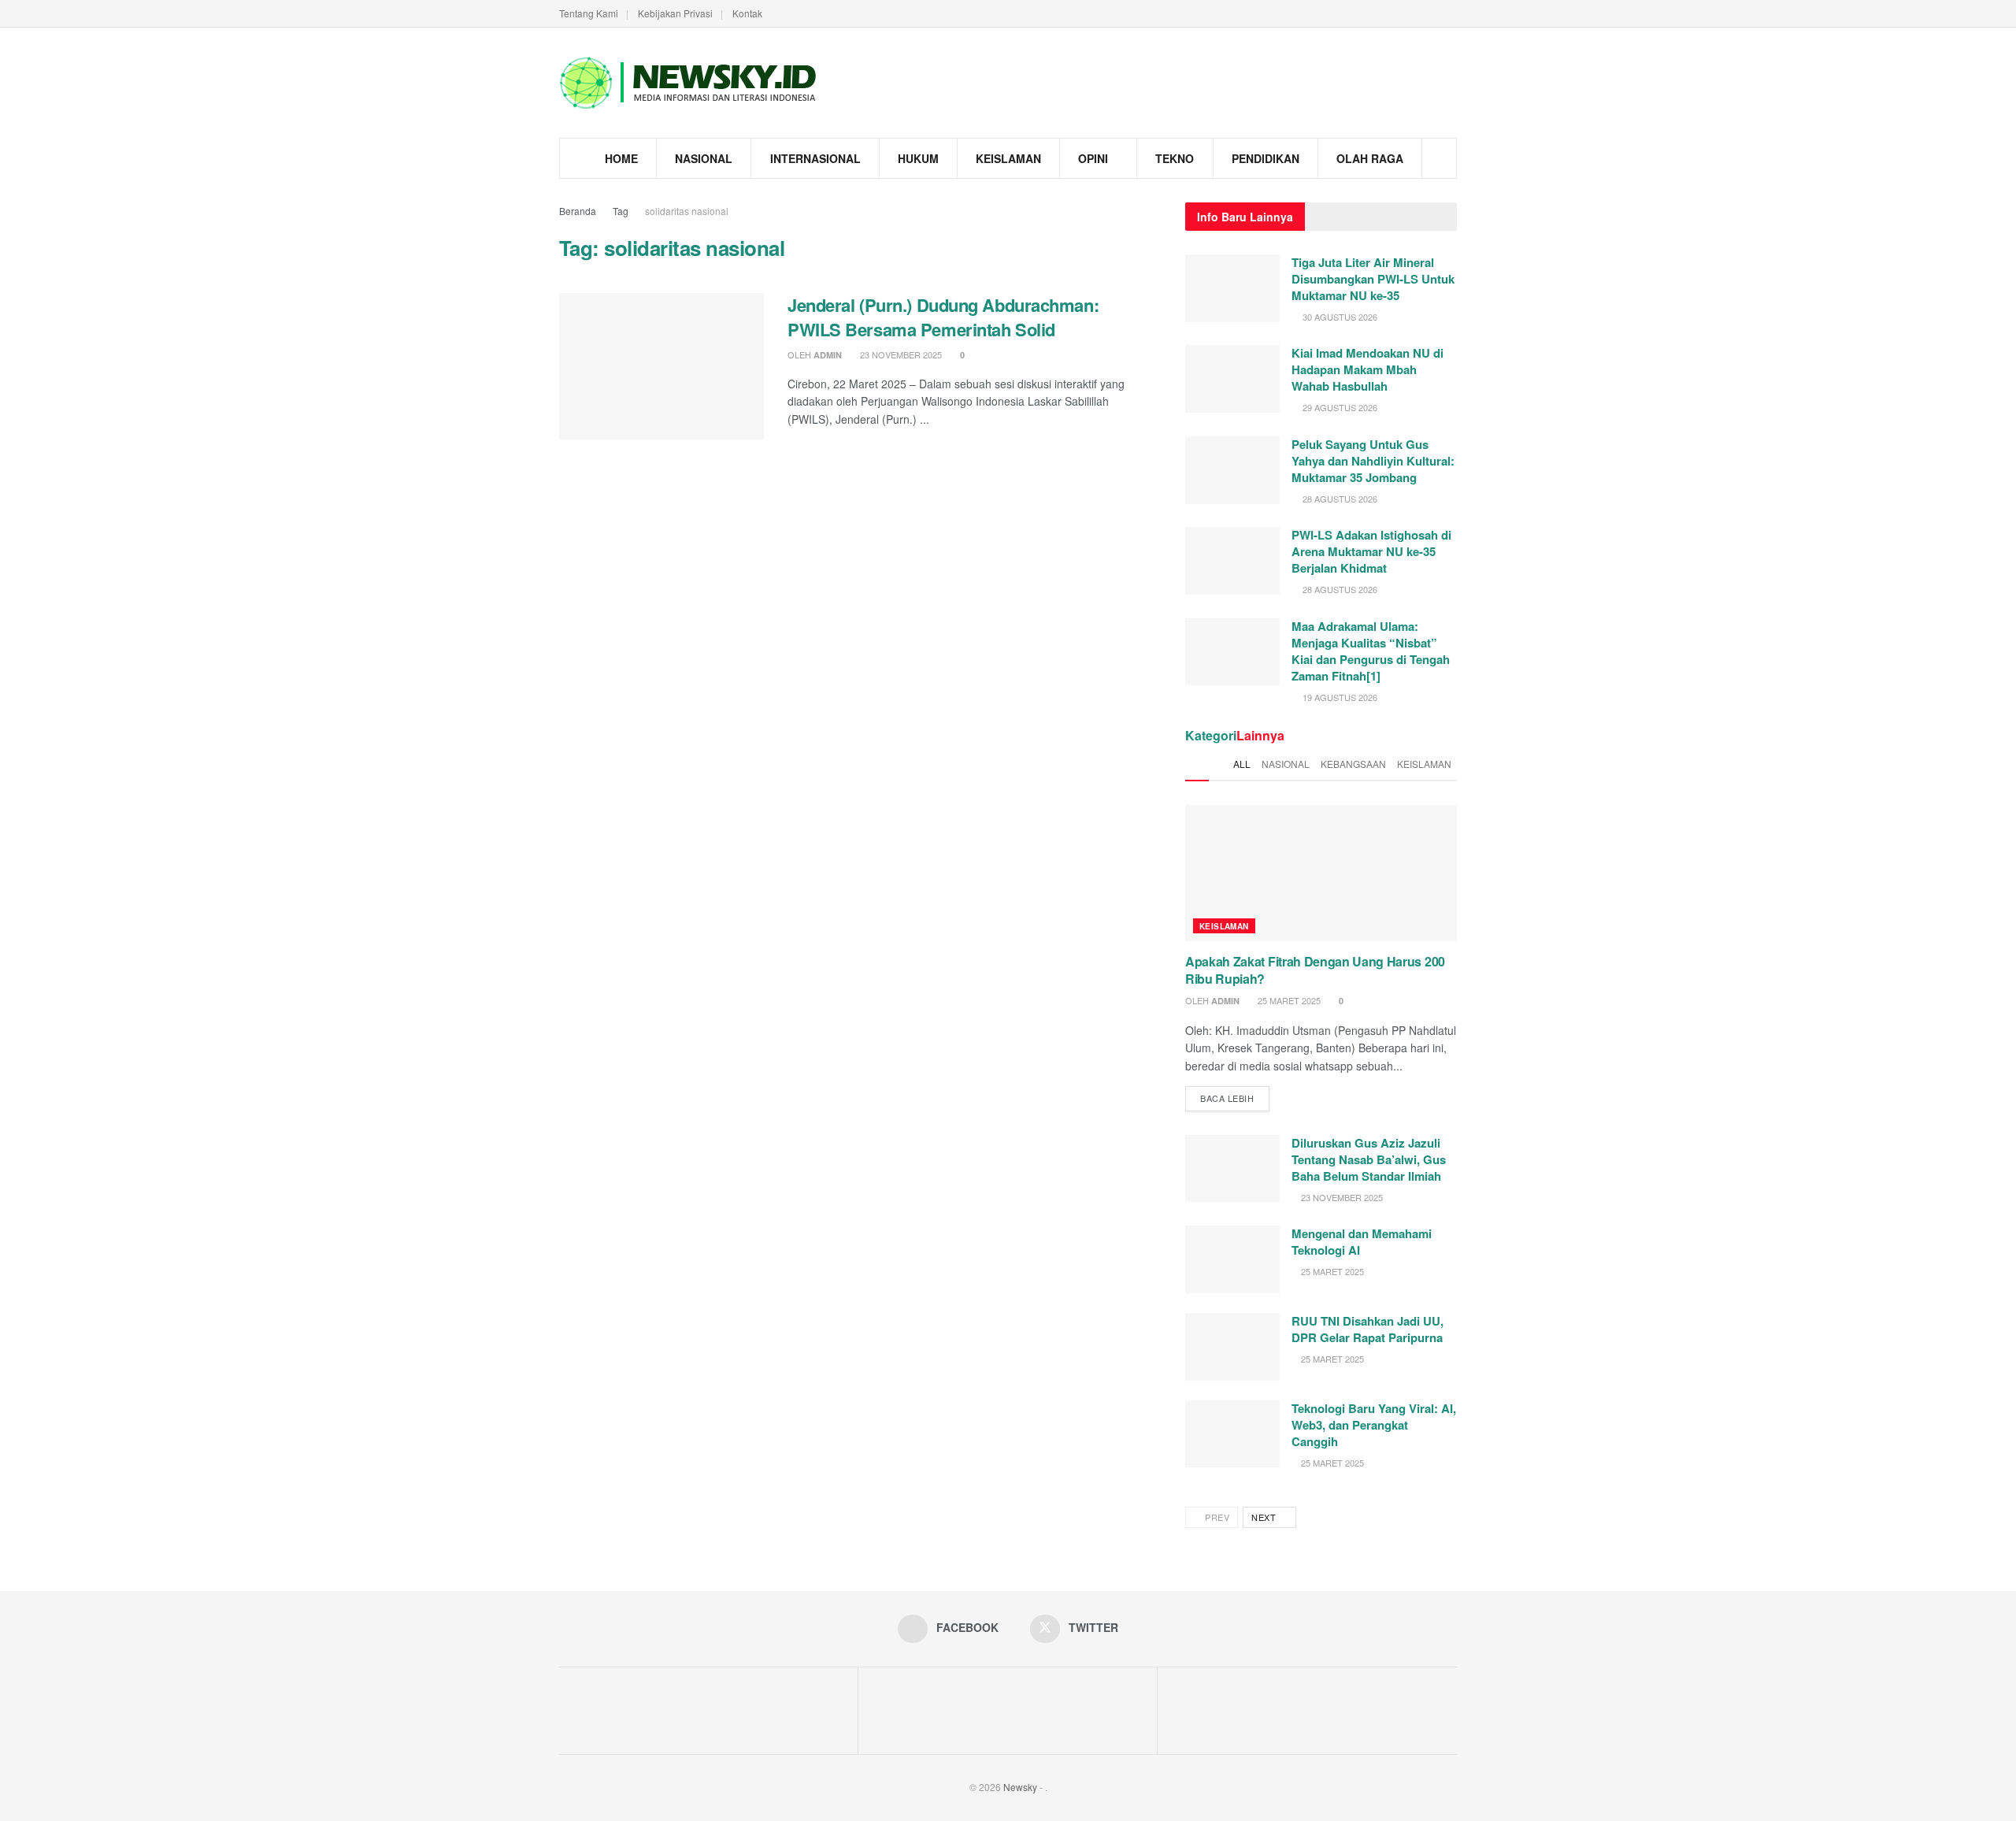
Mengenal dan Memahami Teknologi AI (1362, 1242)
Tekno (1175, 158)
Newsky (1020, 1787)
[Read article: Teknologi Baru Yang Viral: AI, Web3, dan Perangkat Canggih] (1232, 1434)
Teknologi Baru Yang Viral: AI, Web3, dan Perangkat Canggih (1374, 1425)
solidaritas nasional (687, 211)
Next (1265, 1517)
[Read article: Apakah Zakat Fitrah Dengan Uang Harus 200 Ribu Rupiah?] (1321, 873)
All (1242, 764)
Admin (828, 355)
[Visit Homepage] (689, 83)
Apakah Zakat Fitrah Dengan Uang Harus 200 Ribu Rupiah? (1315, 970)
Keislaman (1008, 158)
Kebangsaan (1353, 764)
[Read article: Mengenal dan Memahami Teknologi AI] (1232, 1259)
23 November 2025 (900, 354)
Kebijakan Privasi (675, 13)
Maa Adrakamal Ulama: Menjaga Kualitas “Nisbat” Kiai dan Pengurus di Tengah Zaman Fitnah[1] (1371, 651)
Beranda (578, 211)
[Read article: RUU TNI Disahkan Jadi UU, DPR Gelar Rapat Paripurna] (1232, 1347)
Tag (621, 211)
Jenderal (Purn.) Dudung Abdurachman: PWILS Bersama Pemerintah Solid (943, 317)
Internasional (815, 158)
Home (621, 158)
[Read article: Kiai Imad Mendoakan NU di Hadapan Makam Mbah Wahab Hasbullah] (1232, 379)
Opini (1093, 158)
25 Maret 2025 (1288, 1000)
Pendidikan (1266, 158)
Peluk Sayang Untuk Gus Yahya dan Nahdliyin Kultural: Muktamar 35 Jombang (1373, 461)
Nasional (704, 158)
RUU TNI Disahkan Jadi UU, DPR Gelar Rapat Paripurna (1367, 1329)
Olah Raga (1370, 158)
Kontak (747, 13)
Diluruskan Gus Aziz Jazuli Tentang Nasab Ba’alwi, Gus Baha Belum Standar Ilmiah (1369, 1159)
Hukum (918, 158)
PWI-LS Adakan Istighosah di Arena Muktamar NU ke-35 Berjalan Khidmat (1371, 551)
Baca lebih (1235, 1095)
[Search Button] (1439, 158)
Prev (1216, 1517)
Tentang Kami (589, 13)
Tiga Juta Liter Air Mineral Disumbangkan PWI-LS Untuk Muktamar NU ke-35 (1373, 279)
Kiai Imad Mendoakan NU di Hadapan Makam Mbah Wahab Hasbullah (1367, 369)
